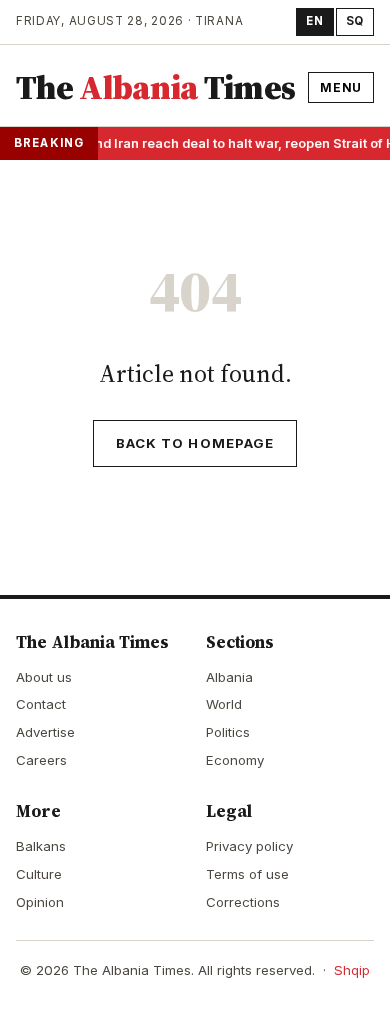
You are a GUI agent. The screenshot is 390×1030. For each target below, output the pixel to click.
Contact (41, 704)
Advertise (45, 732)
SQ (355, 21)
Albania (229, 677)
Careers (41, 760)
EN (314, 21)
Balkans (41, 846)
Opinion (40, 902)
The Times (155, 87)
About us (44, 677)
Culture (39, 874)
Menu (341, 87)
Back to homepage (195, 443)
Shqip (352, 970)
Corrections (243, 902)
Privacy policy (249, 846)
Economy (235, 760)
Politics (228, 732)
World (224, 704)
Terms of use (247, 874)
